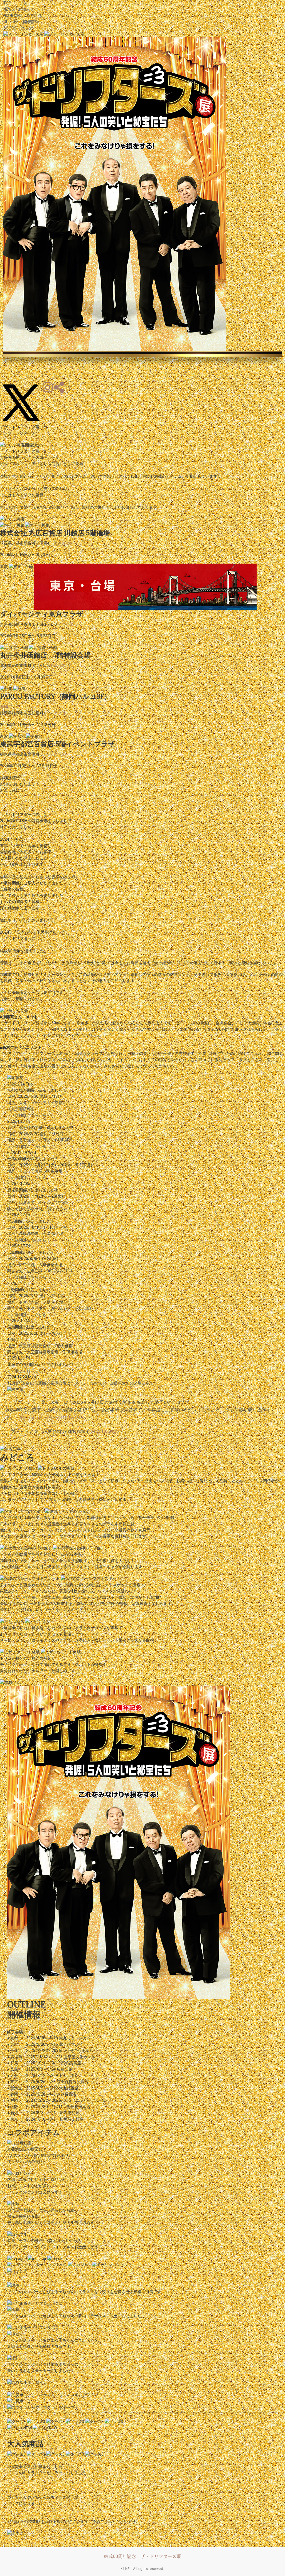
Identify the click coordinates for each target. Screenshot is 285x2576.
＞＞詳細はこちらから (27, 1115)
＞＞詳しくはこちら (25, 1371)
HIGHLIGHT (23, 16)
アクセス (66, 543)
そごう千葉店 (31, 1171)
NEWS (19, 9)
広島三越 (27, 1265)
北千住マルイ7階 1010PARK (45, 1140)
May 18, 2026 (105, 1431)
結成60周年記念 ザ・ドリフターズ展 (142, 2556)
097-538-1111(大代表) (71, 1308)
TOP (15, 3)
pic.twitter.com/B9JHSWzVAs (51, 1418)
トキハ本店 (29, 1302)
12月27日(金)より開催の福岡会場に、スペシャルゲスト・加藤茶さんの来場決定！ (80, 1383)
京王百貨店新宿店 (35, 1346)
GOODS (18, 28)
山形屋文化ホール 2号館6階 (43, 1202)
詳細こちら (10, 707)
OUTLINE (21, 22)
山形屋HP (31, 1209)
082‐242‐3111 (60, 1271)
